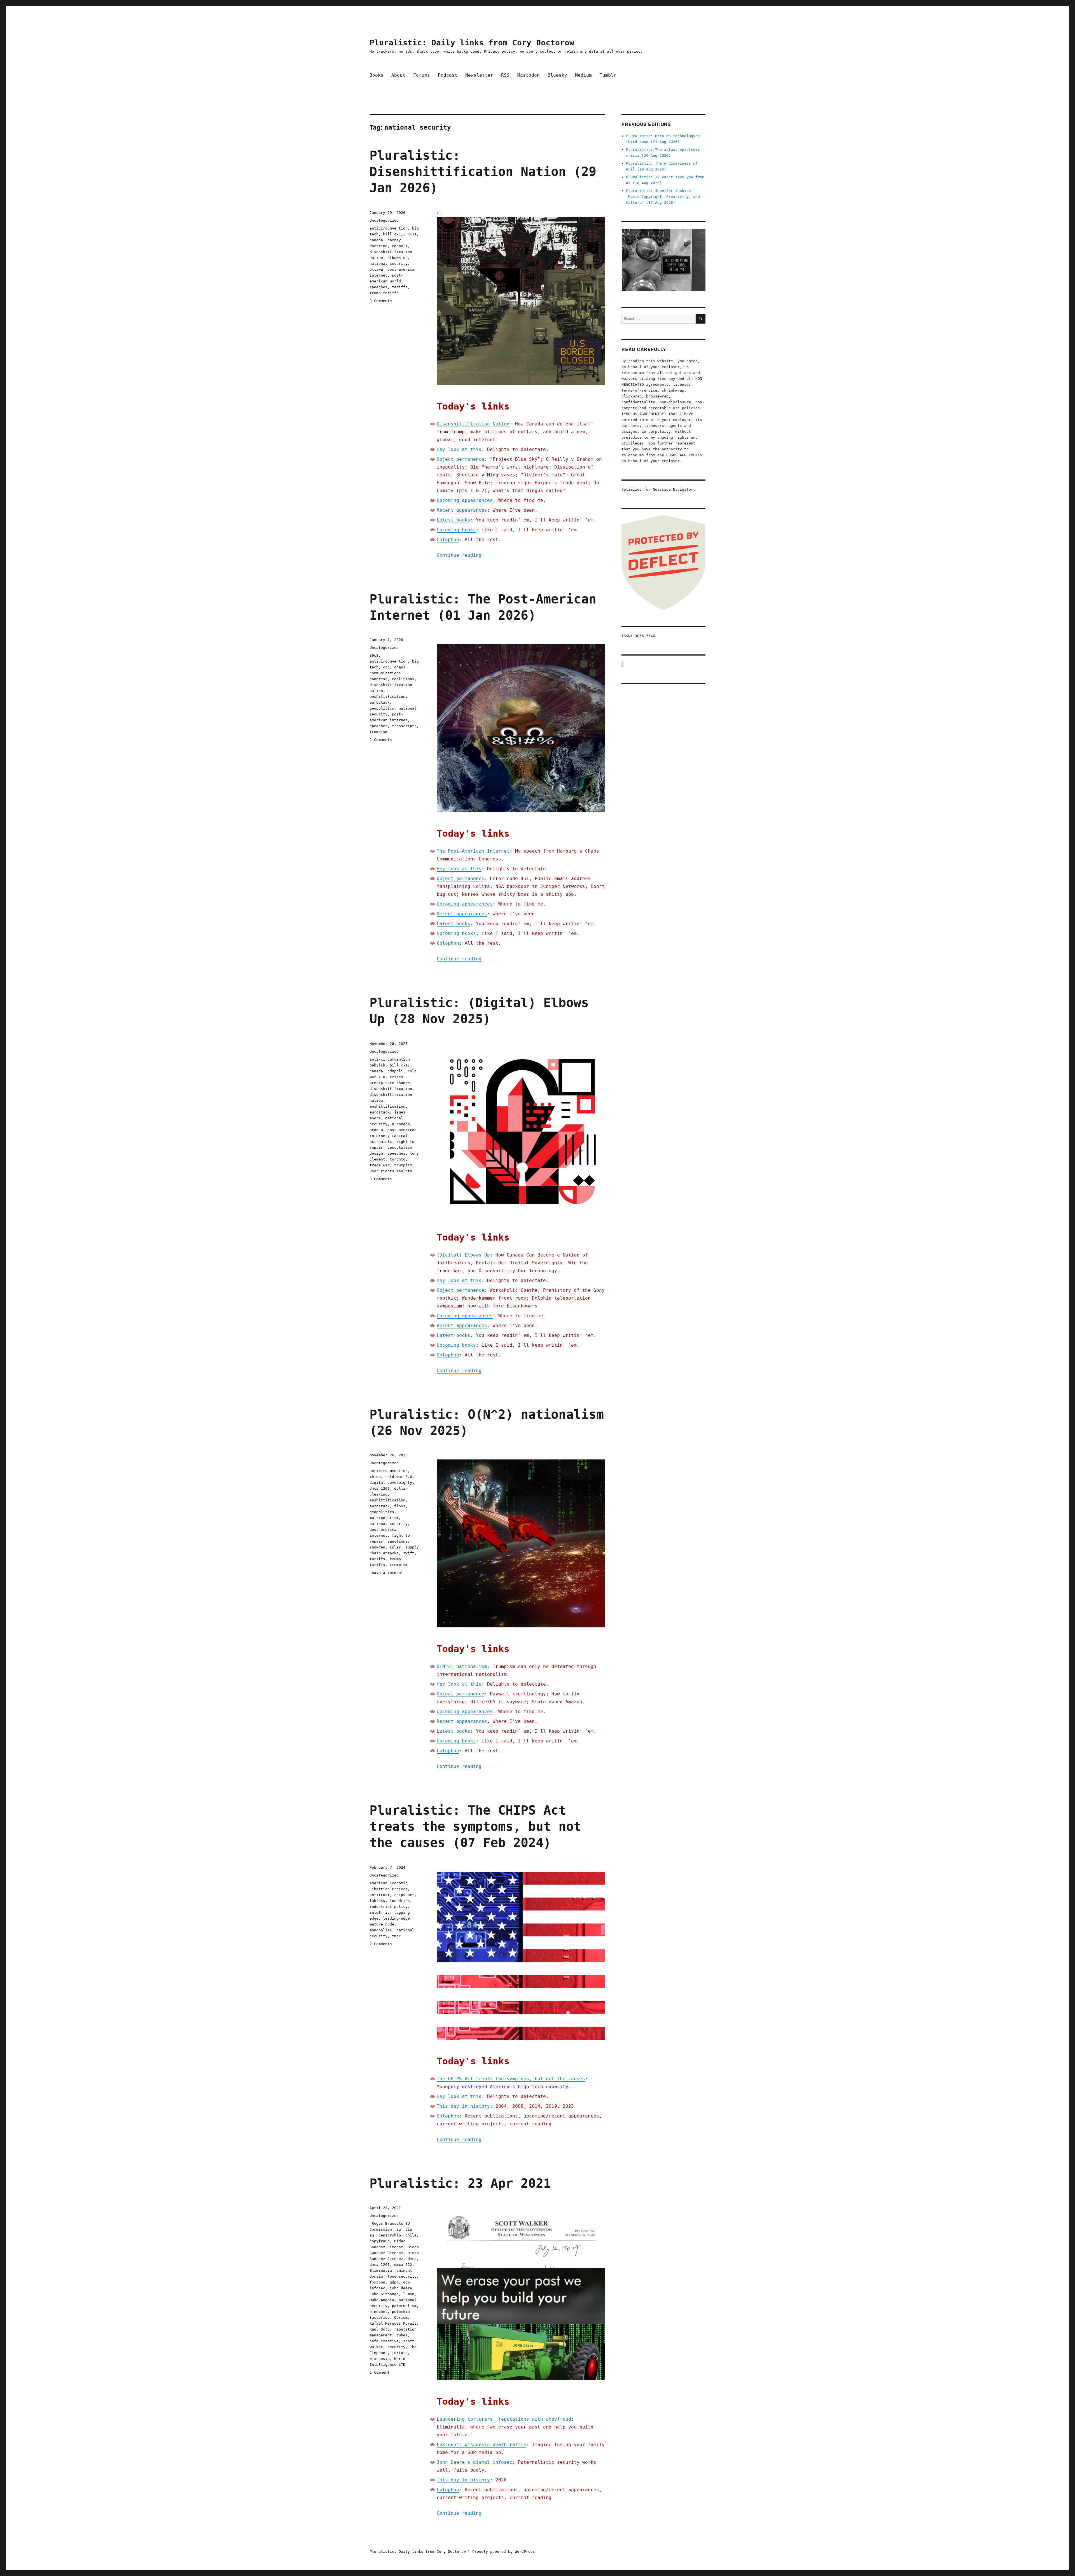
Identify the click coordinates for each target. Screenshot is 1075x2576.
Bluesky (557, 75)
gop (406, 2282)
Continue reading (459, 555)
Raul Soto (380, 2329)
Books (377, 75)
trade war (380, 1165)
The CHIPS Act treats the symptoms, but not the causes (511, 2079)
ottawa (376, 269)
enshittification (387, 697)
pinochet (378, 2312)
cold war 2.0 (399, 1477)
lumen (409, 2294)
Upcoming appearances (465, 500)
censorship (390, 2235)
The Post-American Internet (473, 851)
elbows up (398, 258)
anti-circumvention (390, 1059)
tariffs (400, 287)
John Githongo (384, 2294)
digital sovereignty (391, 1483)
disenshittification (391, 1089)
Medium (583, 75)
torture (400, 2353)
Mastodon (529, 75)
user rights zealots (391, 1171)
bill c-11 (393, 234)
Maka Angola (382, 2300)
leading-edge (396, 1918)
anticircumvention (389, 228)
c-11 (412, 234)
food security (402, 2276)
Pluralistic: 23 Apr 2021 (460, 2183)
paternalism (404, 2306)
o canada (401, 1124)
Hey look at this (459, 449)
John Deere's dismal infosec (475, 2462)
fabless (377, 1901)
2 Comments (381, 740)
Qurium (401, 2318)
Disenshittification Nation (473, 424)
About (398, 75)
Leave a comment (386, 1573)
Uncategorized (384, 220)
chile (411, 2235)
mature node (382, 1924)
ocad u (376, 1130)
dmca (412, 2259)
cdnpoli (400, 246)
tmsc (396, 1936)
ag (399, 2229)
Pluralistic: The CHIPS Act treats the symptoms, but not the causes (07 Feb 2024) (475, 1827)
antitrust (380, 1895)
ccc (386, 667)
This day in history (463, 2106)
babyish (377, 1065)
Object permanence (461, 459)
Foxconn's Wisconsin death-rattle (482, 2445)
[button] (663, 260)
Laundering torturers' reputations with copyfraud (504, 2419)
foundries (400, 1901)
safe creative (384, 2341)
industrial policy (389, 1907)
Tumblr (608, 75)
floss (400, 1506)
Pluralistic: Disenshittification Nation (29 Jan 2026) (483, 172)
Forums (422, 75)
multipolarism (384, 1518)
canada (376, 240)
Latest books (454, 520)
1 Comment (380, 2372)
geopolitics (382, 708)
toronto (398, 1159)
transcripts (404, 726)
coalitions (403, 679)
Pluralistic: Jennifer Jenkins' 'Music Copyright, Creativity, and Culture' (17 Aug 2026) (663, 197)
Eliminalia (381, 2270)
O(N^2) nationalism (462, 1666)
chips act (404, 1895)
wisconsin (380, 2359)
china (375, 1477)
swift (409, 1553)
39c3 (374, 655)
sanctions (398, 1541)
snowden (377, 1547)
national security (389, 264)
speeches (378, 287)
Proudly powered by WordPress (504, 2552)
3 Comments (381, 301)
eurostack (380, 702)
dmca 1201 (380, 1488)
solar (395, 1547)
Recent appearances (462, 510)
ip (387, 1912)
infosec (377, 2288)
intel (375, 1912)
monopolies (381, 1930)
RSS (505, 75)
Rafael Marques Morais (393, 2323)
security (396, 2347)
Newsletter (479, 75)
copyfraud (380, 2241)
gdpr (394, 2282)
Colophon (448, 540)
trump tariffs (384, 293)
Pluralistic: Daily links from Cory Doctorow (472, 43)
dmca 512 (403, 2265)
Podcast (448, 75)
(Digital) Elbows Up (463, 1255)
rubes (402, 2335)
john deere (401, 2288)
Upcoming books (456, 530)
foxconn (377, 2282)
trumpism (378, 732)
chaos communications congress (387, 673)
